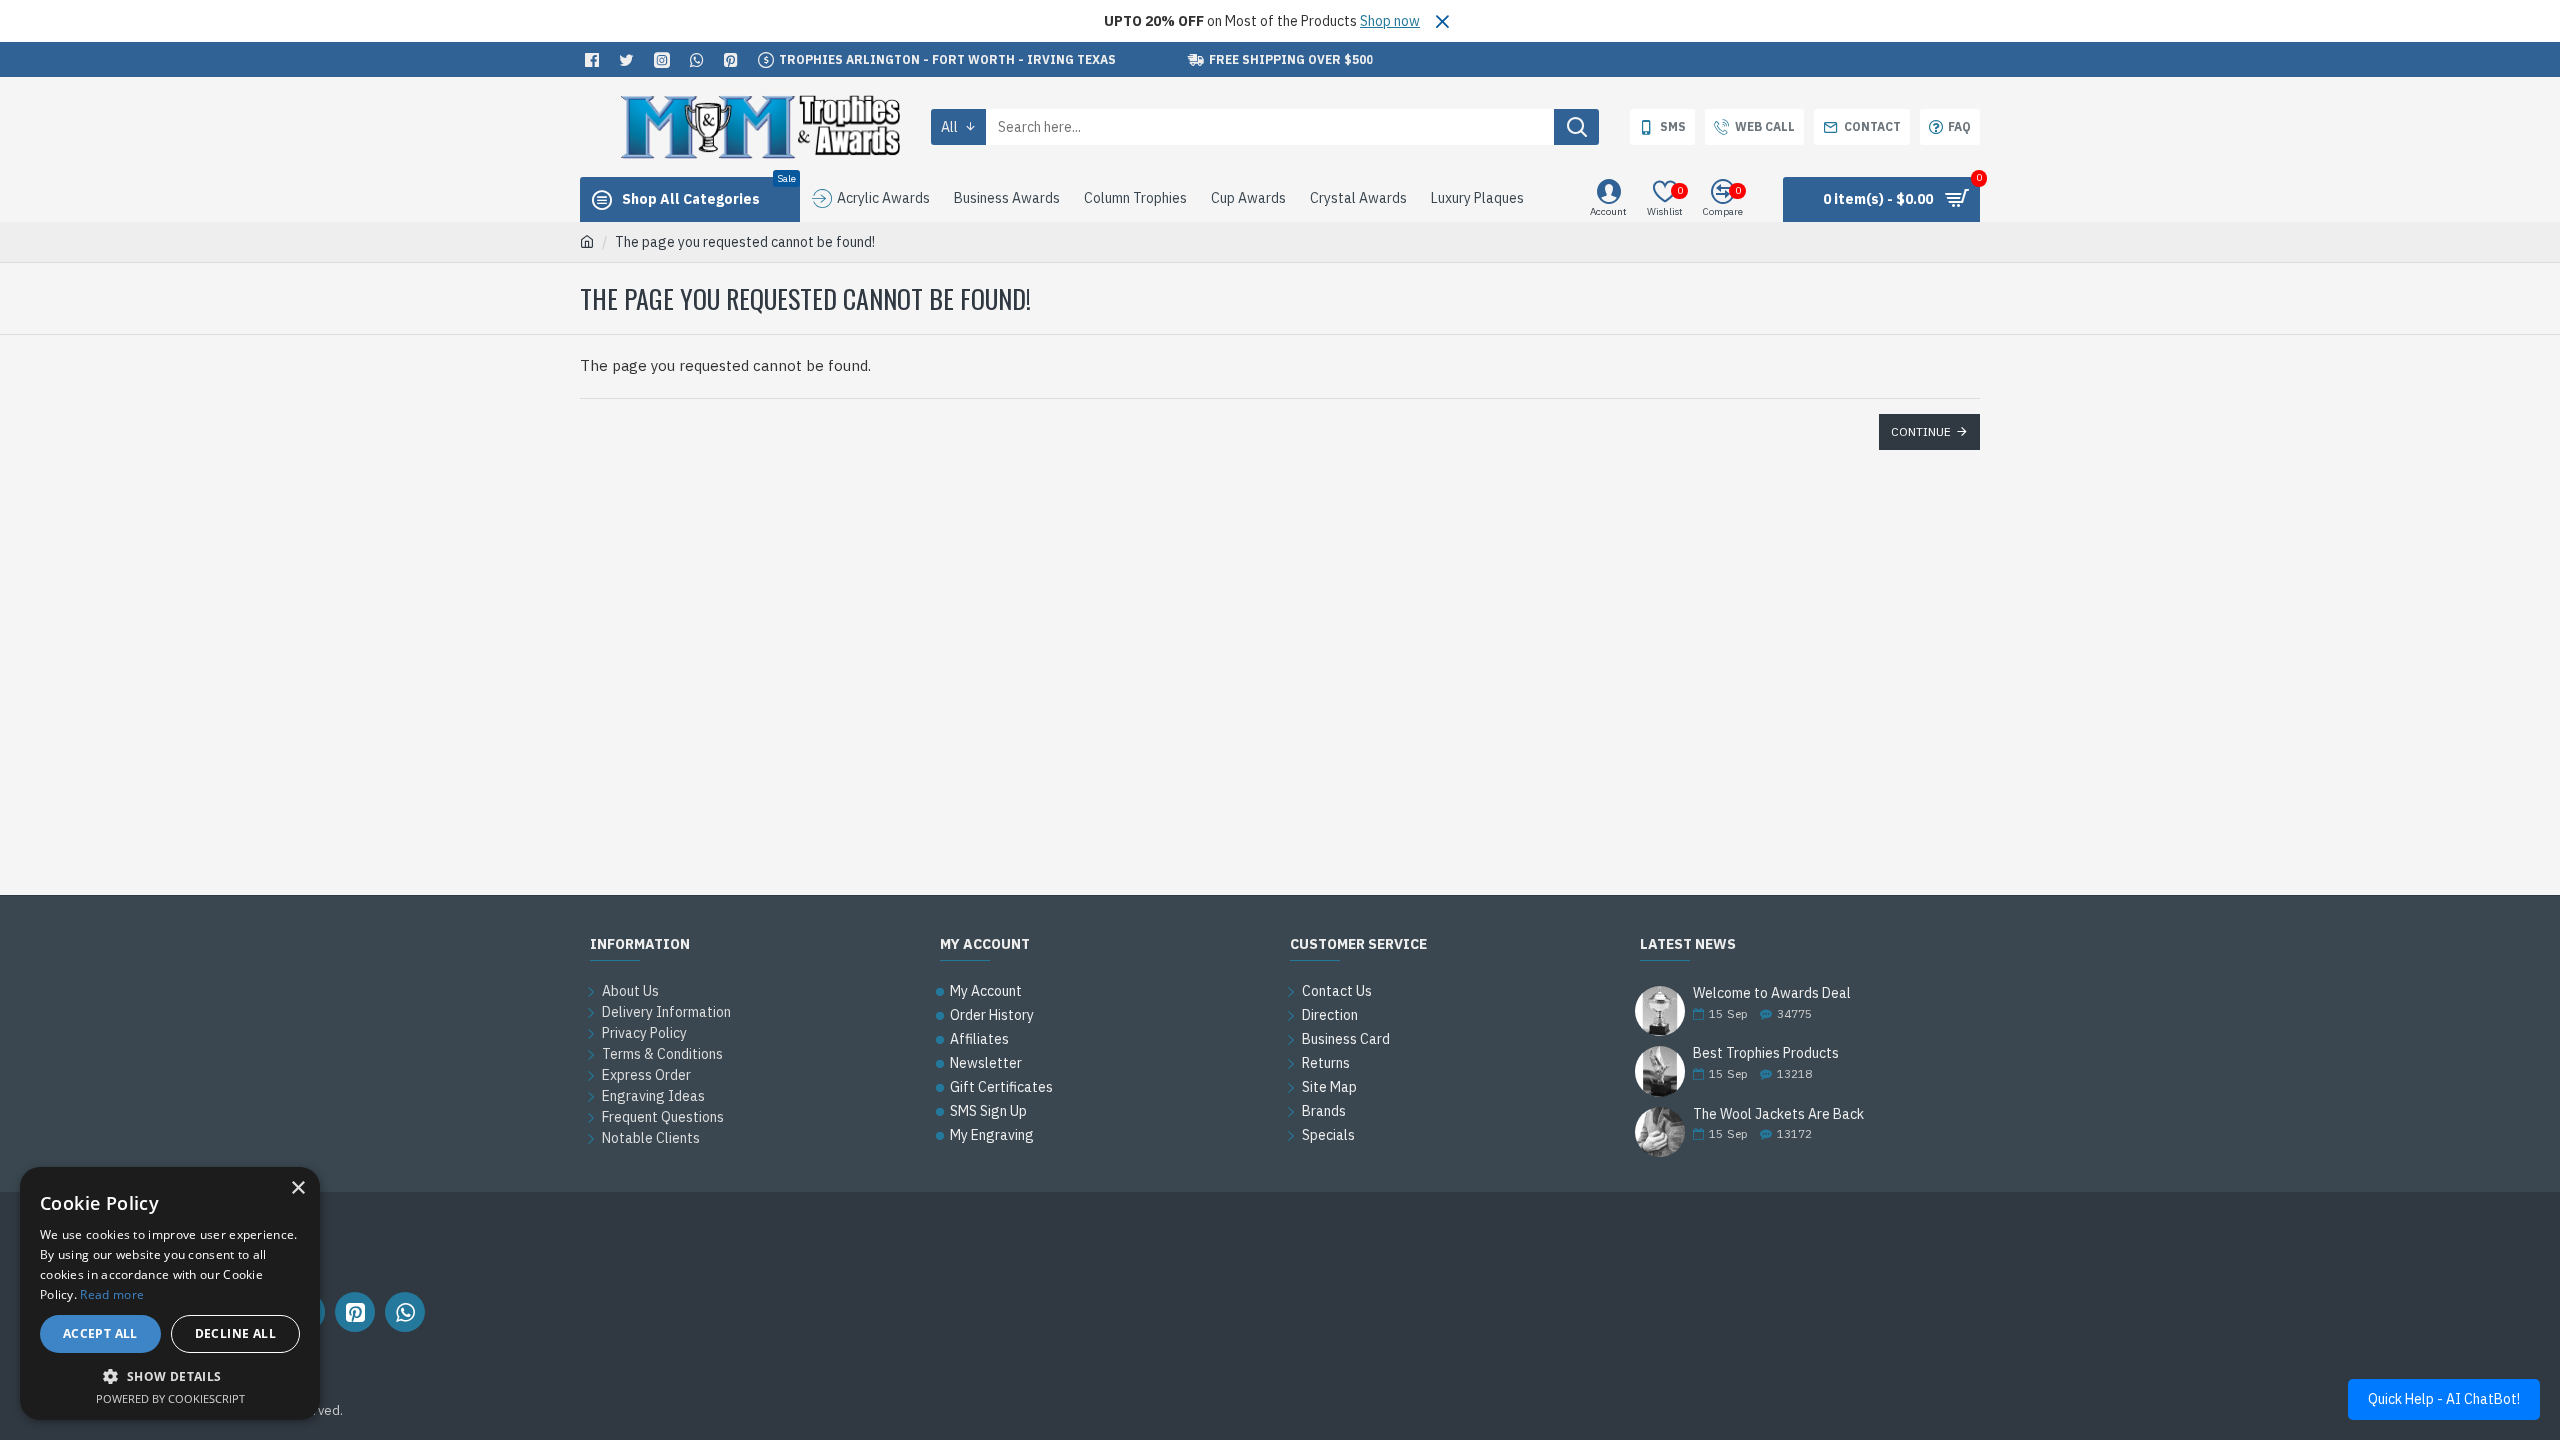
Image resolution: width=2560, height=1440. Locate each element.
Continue (1921, 431)
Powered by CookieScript (170, 1398)
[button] (170, 1376)
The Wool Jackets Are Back (1778, 1114)
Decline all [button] (235, 1333)
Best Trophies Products (1766, 1053)
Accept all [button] (100, 1333)
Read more (112, 1294)
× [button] (297, 1188)
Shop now (1390, 21)
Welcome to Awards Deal (1772, 993)
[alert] (170, 1293)
